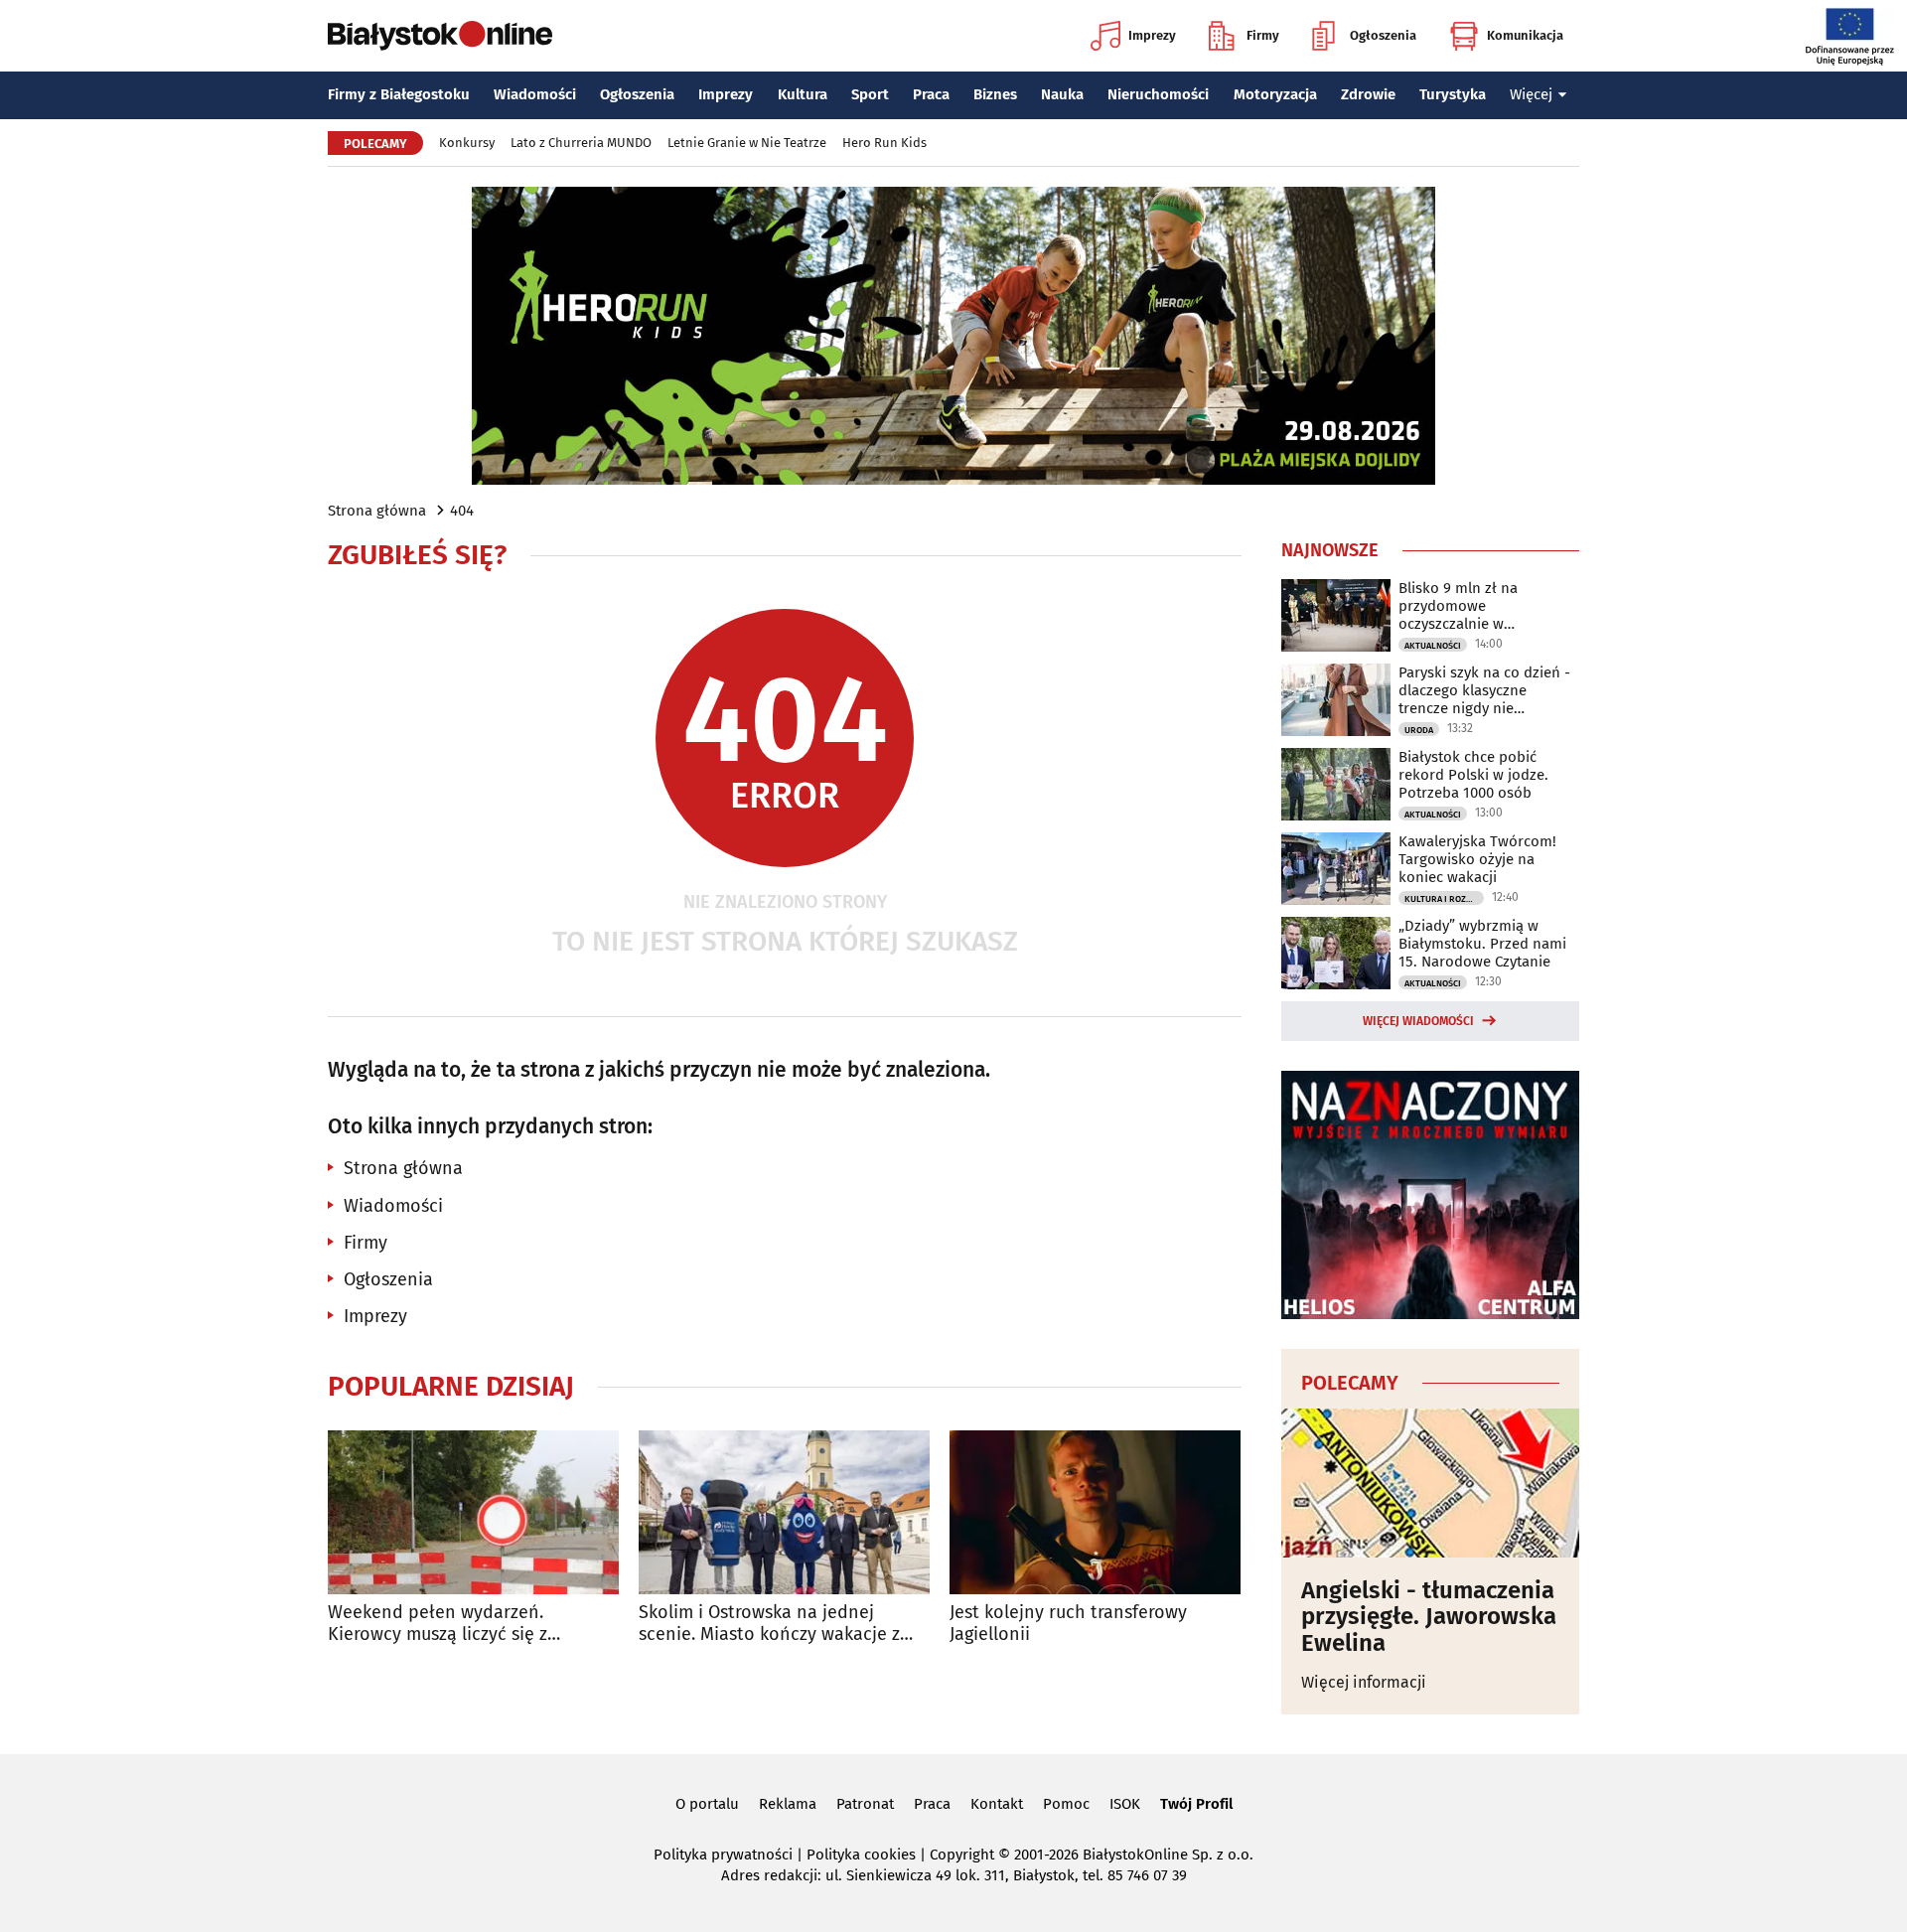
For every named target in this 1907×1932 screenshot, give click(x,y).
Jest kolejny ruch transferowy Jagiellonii (1068, 1624)
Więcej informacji (1364, 1682)
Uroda (1419, 730)
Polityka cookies (861, 1855)
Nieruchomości (1158, 94)
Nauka (1062, 94)
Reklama (788, 1804)
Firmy (1263, 35)
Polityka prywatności (723, 1855)
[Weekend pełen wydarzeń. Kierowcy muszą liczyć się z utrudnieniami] (473, 1512)
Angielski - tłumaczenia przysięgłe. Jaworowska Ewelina (1429, 1617)
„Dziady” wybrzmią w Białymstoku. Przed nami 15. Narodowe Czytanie (1482, 944)
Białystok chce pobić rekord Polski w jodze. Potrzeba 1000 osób (1473, 775)
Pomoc (1066, 1804)
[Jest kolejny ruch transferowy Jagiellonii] (1095, 1512)
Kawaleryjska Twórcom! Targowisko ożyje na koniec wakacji (1477, 859)
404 (462, 511)
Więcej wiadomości (1418, 1021)
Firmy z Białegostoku (399, 94)
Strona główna (377, 511)
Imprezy (1152, 35)
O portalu (707, 1804)
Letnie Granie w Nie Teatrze (747, 143)
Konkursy (467, 143)
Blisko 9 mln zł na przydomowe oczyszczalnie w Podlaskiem (1458, 606)
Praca (931, 94)
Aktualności (1433, 646)
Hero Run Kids (884, 143)
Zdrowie (1368, 94)
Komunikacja (1525, 35)
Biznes (995, 94)
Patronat (865, 1804)
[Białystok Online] (440, 36)
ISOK (1125, 1804)
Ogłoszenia (1383, 35)
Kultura (803, 94)
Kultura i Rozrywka (1444, 899)
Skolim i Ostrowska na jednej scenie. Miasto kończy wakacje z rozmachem (769, 1624)
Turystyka (1453, 94)
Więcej (1531, 94)
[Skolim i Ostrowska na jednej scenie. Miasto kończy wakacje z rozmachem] (784, 1512)
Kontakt (997, 1804)
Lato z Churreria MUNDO (581, 143)
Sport (870, 94)
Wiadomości (535, 94)
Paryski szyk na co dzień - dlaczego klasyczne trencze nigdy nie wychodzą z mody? (1484, 690)
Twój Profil (1196, 1804)
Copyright (962, 1855)
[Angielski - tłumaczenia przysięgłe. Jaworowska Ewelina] (1430, 1483)
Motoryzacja (1275, 94)
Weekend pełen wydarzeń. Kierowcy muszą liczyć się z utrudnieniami (438, 1624)
